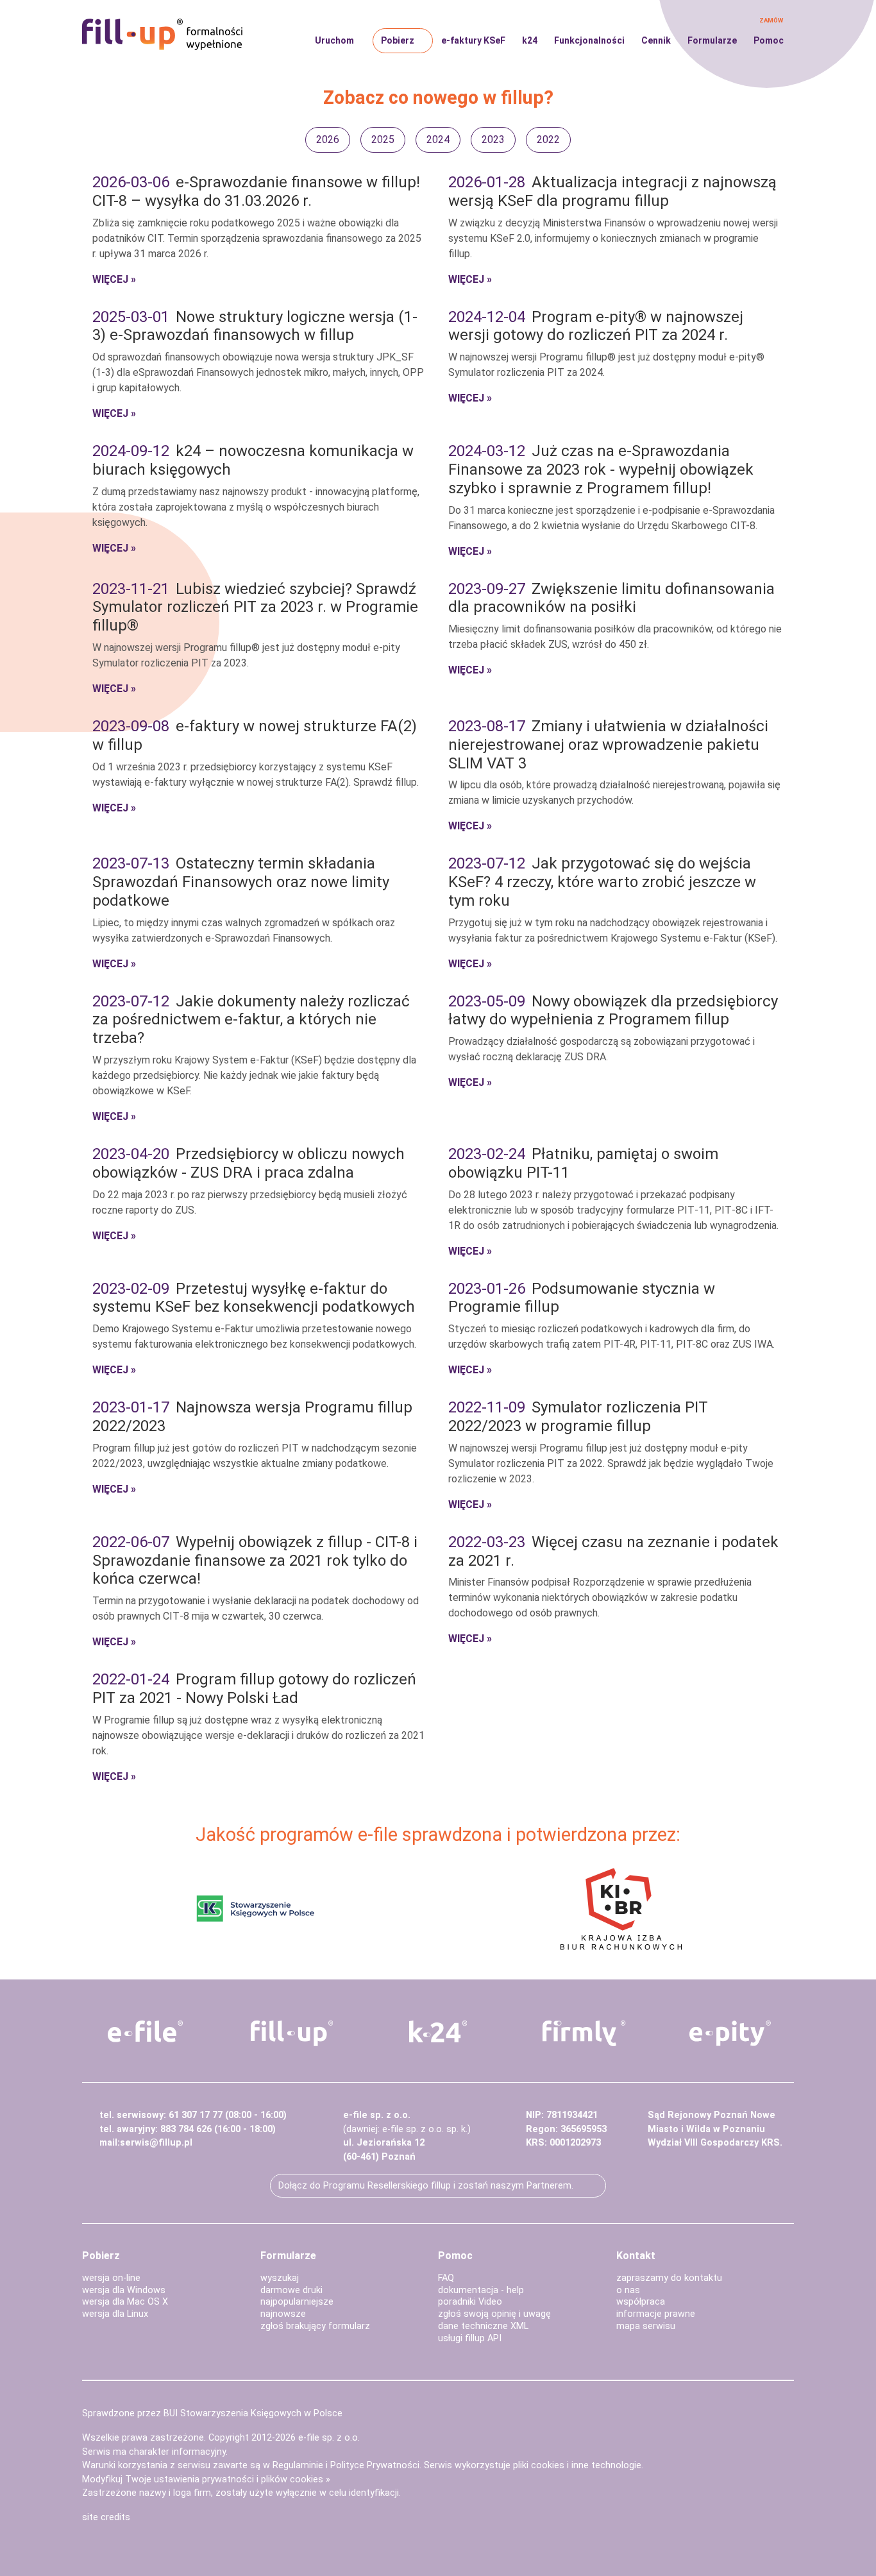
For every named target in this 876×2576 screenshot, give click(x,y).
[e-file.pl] (146, 2031)
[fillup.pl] (292, 2033)
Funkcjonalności (589, 40)
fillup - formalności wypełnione (162, 35)
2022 (548, 140)
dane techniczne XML (483, 2326)
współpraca (641, 2302)
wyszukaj (280, 2278)
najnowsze (283, 2314)
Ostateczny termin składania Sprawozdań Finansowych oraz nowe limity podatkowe (241, 882)
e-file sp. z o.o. (329, 2438)
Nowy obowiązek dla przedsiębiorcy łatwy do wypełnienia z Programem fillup (613, 1011)
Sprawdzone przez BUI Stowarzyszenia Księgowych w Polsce (212, 2413)
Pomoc (769, 40)
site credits (106, 2517)
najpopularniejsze (297, 2302)
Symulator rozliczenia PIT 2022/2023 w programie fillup (578, 1417)
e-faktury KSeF (473, 40)
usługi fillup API (470, 2338)
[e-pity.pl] (730, 2033)
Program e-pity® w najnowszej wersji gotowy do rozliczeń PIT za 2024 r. (596, 326)
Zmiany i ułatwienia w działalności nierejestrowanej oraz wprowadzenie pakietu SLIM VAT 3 (608, 745)
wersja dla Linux (115, 2314)
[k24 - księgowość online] (438, 2031)
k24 (530, 40)
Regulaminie (298, 2465)
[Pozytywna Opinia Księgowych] (256, 1908)
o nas (628, 2290)
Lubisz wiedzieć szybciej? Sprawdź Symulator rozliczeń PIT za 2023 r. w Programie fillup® (255, 607)
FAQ (446, 2278)
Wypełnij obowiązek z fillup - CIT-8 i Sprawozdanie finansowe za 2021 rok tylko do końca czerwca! (255, 1561)
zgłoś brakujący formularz (315, 2326)
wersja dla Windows (124, 2290)
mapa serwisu (646, 2326)
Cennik (656, 40)
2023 (493, 140)
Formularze (712, 40)
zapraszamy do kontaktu (669, 2278)
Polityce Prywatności (375, 2465)
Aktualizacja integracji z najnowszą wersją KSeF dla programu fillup (612, 191)
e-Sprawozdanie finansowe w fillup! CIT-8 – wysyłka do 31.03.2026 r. (256, 191)
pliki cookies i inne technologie (577, 2465)
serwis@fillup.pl (156, 2143)
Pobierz (398, 40)
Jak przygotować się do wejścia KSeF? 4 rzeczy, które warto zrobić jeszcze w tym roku (602, 882)
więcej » (114, 279)
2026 (328, 140)
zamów (771, 20)
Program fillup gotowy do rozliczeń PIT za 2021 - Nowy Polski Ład (254, 1689)
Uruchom (334, 40)
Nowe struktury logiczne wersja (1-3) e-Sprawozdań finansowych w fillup (255, 326)
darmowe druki (291, 2290)
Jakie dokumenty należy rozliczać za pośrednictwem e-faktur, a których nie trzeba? (251, 1020)
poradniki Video (470, 2302)
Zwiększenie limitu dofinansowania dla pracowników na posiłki (611, 598)
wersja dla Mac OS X (125, 2302)
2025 (383, 140)
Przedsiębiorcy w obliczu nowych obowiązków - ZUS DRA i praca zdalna (248, 1163)
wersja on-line (111, 2278)
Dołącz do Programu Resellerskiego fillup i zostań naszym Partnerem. (426, 2186)
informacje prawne (656, 2314)
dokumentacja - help (481, 2290)
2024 (438, 140)
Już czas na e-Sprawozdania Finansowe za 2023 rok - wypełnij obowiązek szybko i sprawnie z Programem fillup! (601, 470)
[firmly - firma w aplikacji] (584, 2033)
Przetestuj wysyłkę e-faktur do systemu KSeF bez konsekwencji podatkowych (254, 1298)
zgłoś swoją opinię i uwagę (494, 2314)
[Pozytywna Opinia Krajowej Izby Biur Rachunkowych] (621, 1908)
